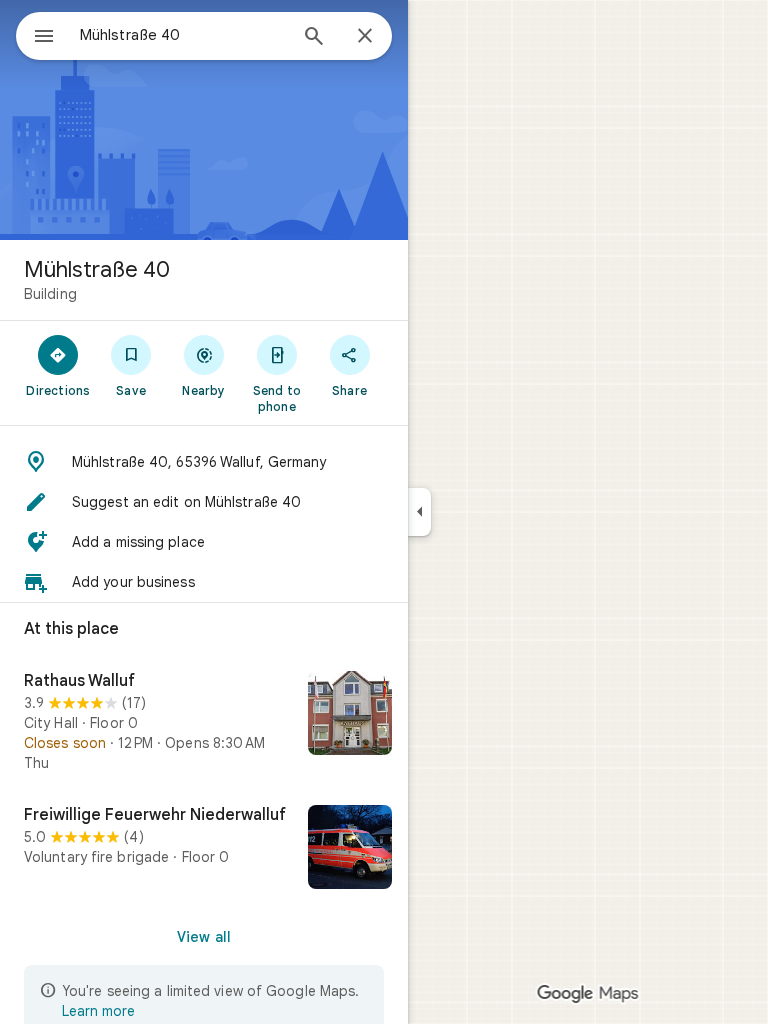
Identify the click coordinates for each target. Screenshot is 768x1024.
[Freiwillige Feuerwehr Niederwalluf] (204, 849)
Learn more (98, 1011)
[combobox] (183, 35)
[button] (204, 462)
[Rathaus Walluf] (204, 722)
